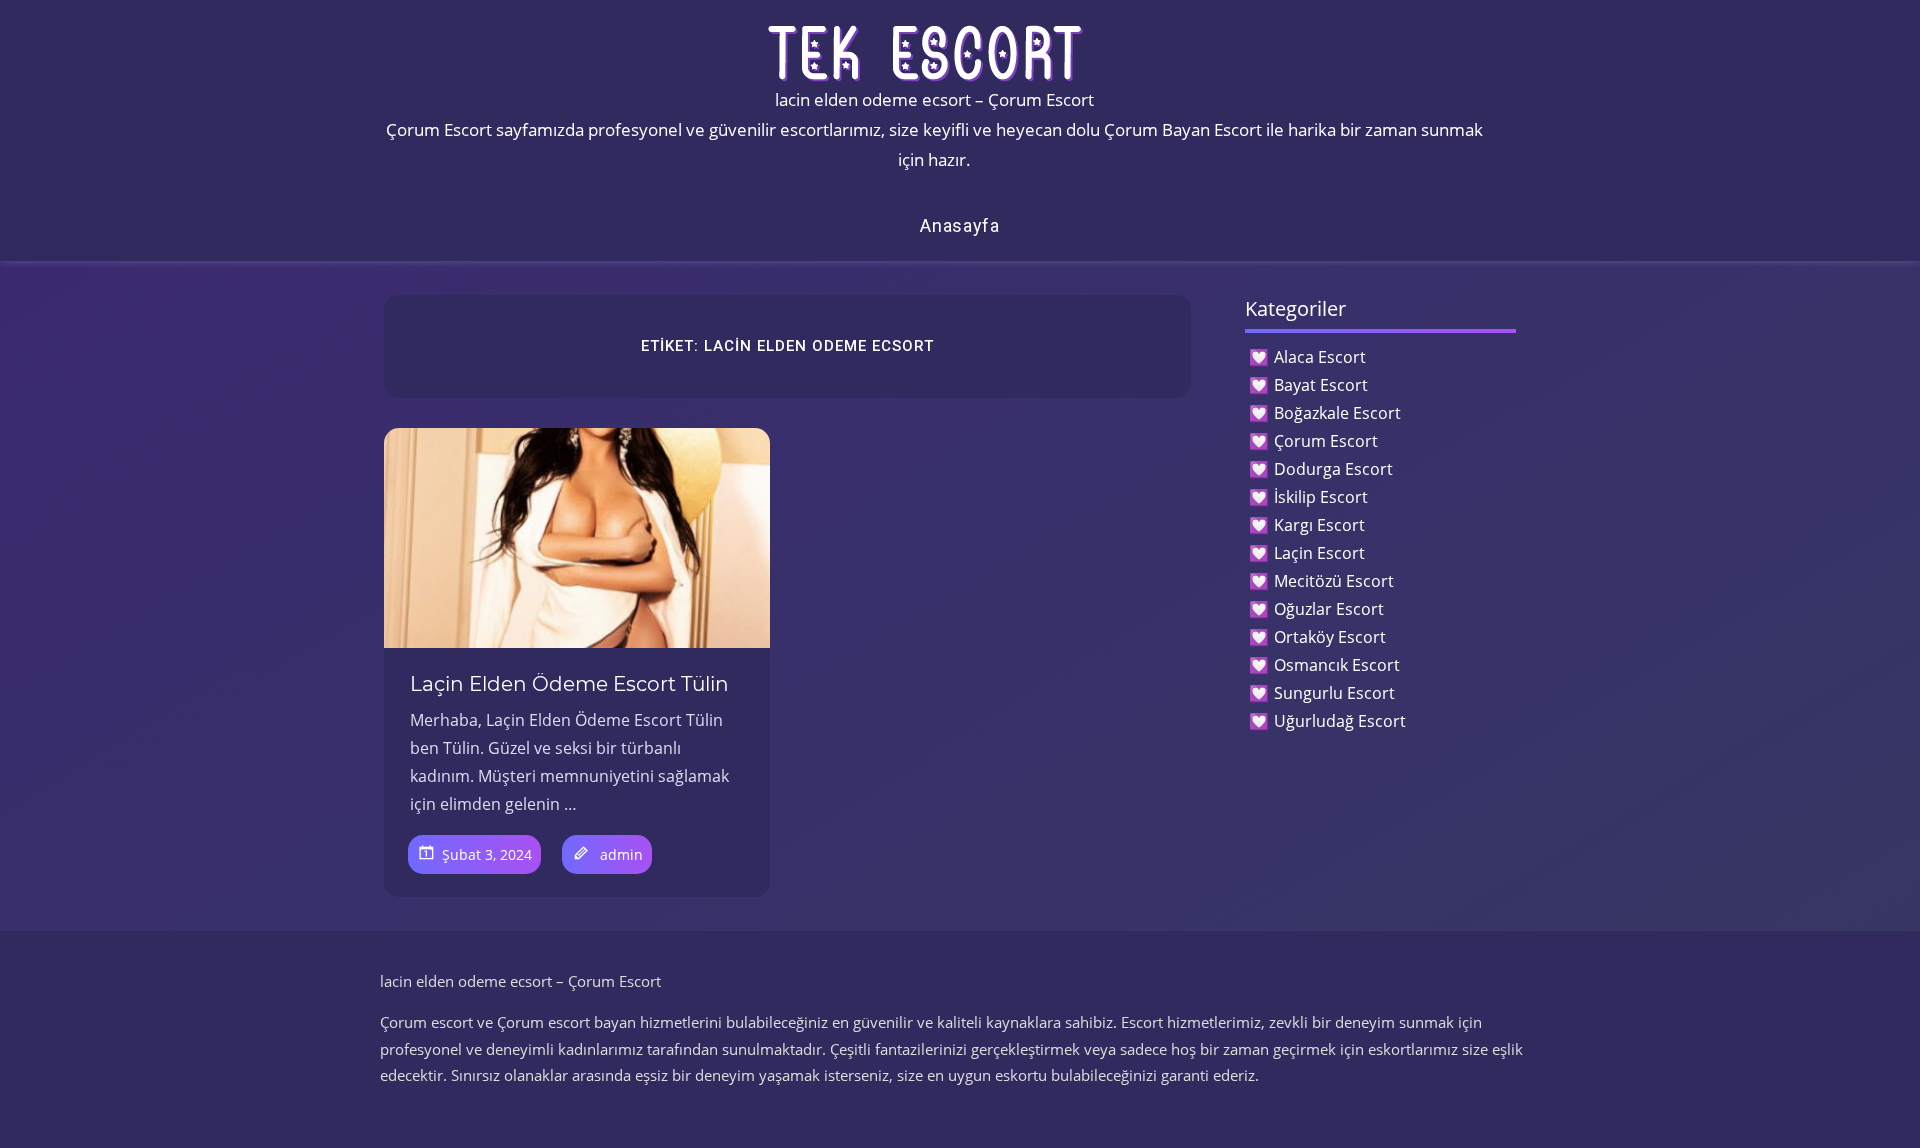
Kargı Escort (1319, 525)
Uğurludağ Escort (1340, 721)
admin (621, 854)
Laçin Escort (1319, 553)
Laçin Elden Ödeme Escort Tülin (569, 684)
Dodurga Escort (1333, 469)
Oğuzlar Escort (1329, 609)
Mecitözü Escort (1334, 581)
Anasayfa (960, 225)
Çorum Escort (1326, 441)
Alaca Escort (1320, 357)
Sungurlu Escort (1334, 693)
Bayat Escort (1321, 385)
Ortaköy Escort (1330, 637)
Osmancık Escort (1337, 665)
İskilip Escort (1321, 497)
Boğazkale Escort (1337, 413)
